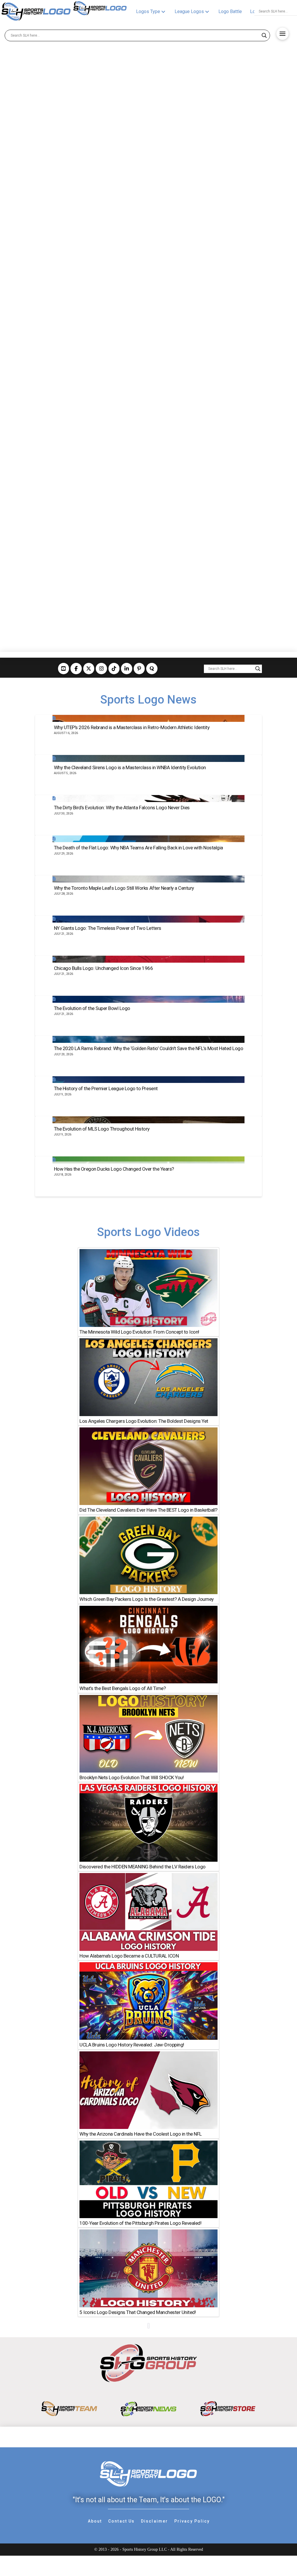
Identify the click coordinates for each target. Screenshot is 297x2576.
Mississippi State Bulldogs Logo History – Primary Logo (67, 517)
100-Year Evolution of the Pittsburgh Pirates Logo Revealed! (140, 2223)
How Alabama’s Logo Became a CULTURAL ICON (129, 1956)
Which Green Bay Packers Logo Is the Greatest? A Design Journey (146, 1599)
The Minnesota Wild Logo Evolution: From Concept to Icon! (139, 1332)
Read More (23, 327)
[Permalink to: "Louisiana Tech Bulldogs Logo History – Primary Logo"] (72, 129)
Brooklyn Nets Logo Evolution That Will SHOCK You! (132, 1777)
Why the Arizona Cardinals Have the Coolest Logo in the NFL (141, 2134)
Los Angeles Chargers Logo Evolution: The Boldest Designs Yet (144, 1421)
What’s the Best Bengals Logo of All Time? (123, 1688)
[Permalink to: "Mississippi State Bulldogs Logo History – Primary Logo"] (72, 421)
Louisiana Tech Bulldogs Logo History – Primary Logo (63, 226)
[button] (282, 34)
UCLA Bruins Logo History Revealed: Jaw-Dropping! (132, 2045)
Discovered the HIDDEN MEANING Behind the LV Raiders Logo (142, 1866)
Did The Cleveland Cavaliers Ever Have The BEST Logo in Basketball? (148, 1510)
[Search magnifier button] (264, 35)
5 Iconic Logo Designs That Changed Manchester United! (138, 2312)
